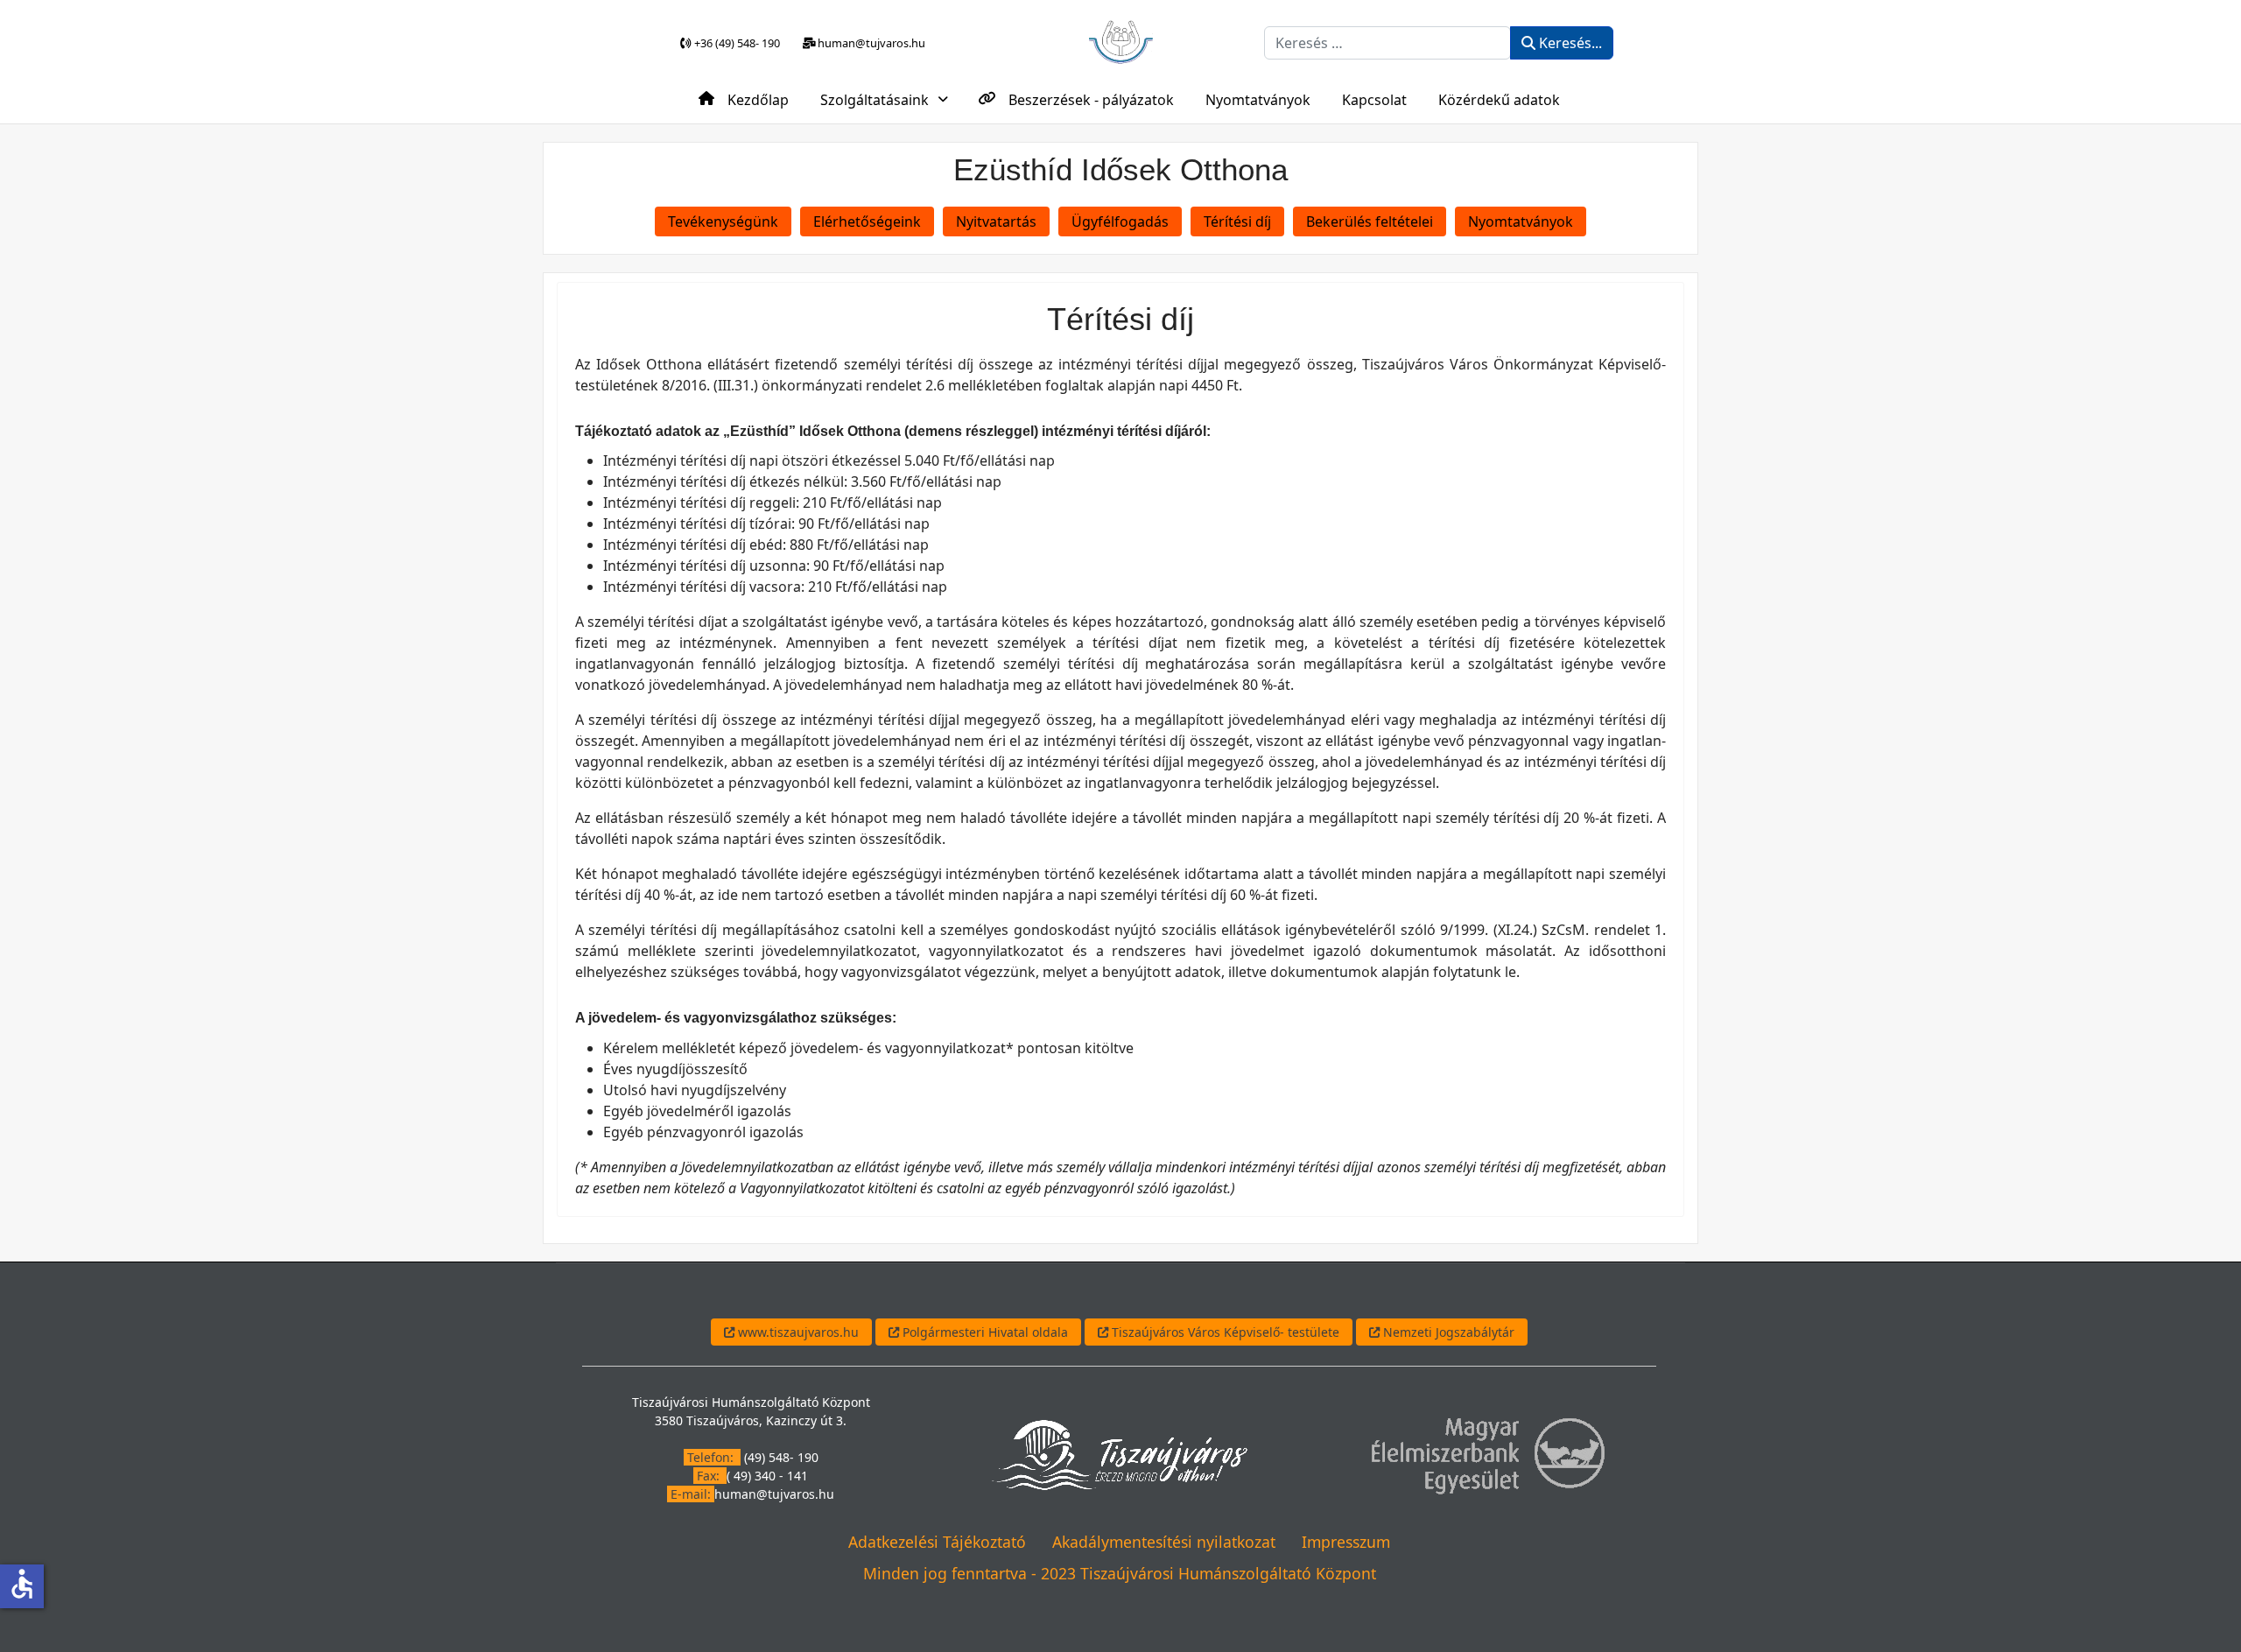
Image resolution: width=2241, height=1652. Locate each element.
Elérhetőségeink (867, 221)
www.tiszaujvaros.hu (797, 1332)
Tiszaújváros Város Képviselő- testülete (1224, 1332)
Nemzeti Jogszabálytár (1447, 1332)
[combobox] (1387, 43)
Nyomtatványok (1521, 221)
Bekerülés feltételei (1370, 221)
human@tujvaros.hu (774, 1494)
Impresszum (1346, 1542)
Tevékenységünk (723, 221)
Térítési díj (1237, 221)
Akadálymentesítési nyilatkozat (1164, 1542)
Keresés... (1569, 43)
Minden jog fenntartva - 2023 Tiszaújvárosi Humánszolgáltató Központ (1120, 1573)
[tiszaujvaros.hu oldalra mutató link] (1119, 1453)
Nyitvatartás (996, 221)
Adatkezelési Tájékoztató (937, 1542)
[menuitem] (744, 98)
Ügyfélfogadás (1120, 221)
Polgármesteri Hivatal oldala (984, 1332)
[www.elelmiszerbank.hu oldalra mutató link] (1487, 1453)
